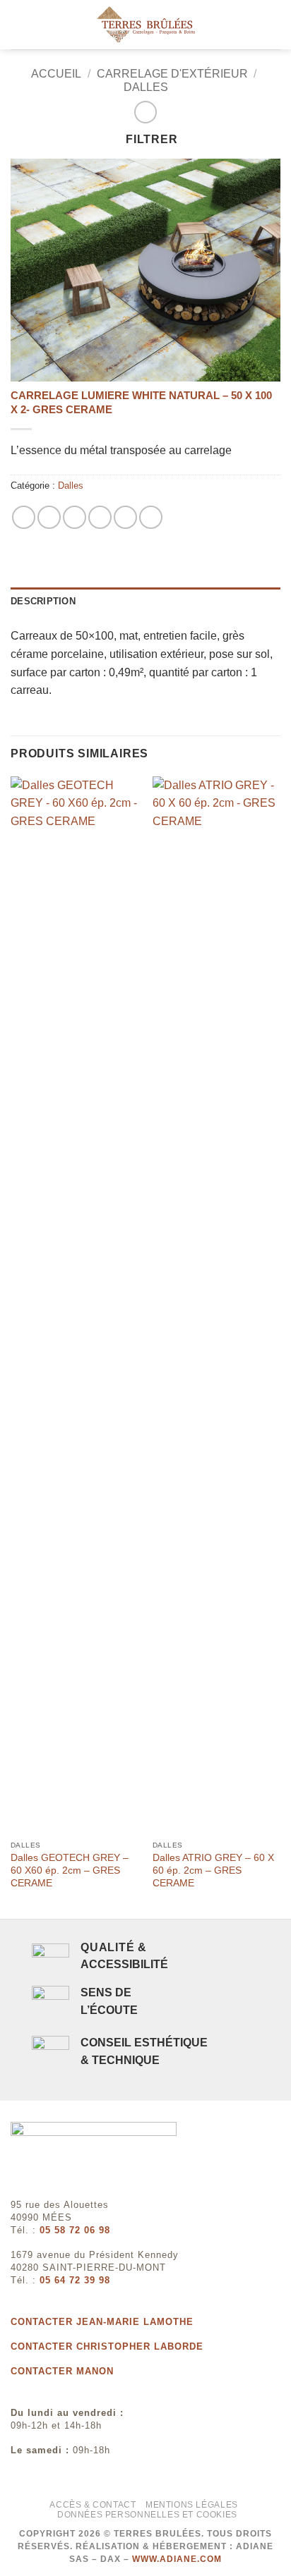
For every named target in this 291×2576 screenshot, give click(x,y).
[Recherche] (275, 25)
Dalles (146, 87)
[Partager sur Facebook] (49, 517)
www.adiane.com (177, 2559)
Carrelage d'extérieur (172, 74)
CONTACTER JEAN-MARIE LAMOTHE (102, 2322)
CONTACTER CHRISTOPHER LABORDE (107, 2346)
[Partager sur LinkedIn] (151, 517)
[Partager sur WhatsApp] (24, 517)
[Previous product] (145, 112)
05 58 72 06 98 (75, 2230)
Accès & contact (93, 2505)
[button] (19, 24)
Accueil (56, 74)
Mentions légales (192, 2505)
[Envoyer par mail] (100, 517)
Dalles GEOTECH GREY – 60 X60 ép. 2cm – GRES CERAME (70, 1870)
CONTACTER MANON (62, 2371)
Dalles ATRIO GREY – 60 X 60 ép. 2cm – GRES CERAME (213, 1870)
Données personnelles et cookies (147, 2515)
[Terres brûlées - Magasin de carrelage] (145, 25)
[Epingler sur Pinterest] (125, 517)
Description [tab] (43, 601)
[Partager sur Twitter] (75, 517)
